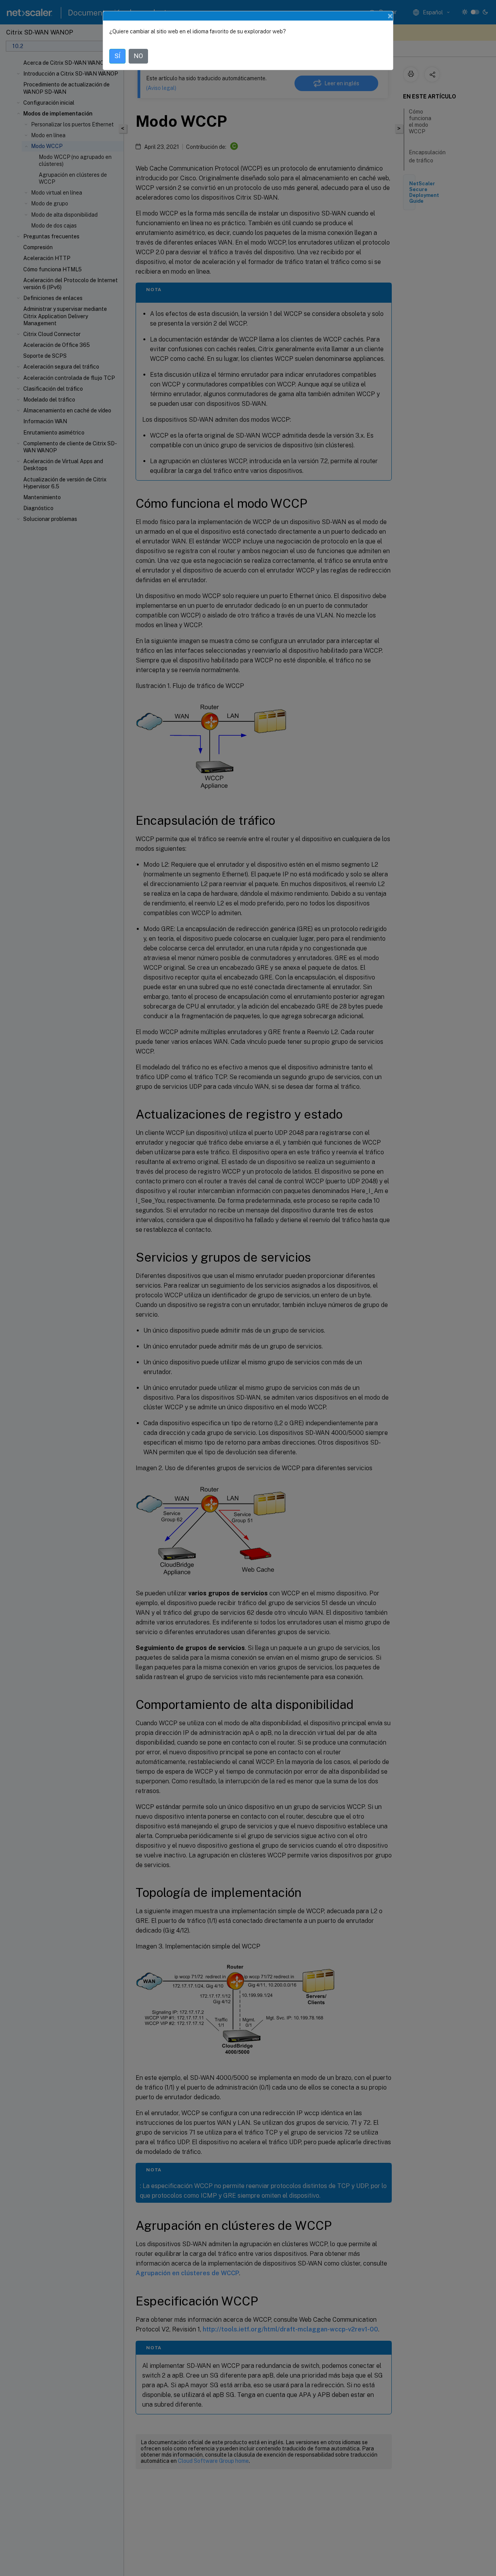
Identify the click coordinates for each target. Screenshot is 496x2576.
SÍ (117, 56)
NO (138, 56)
